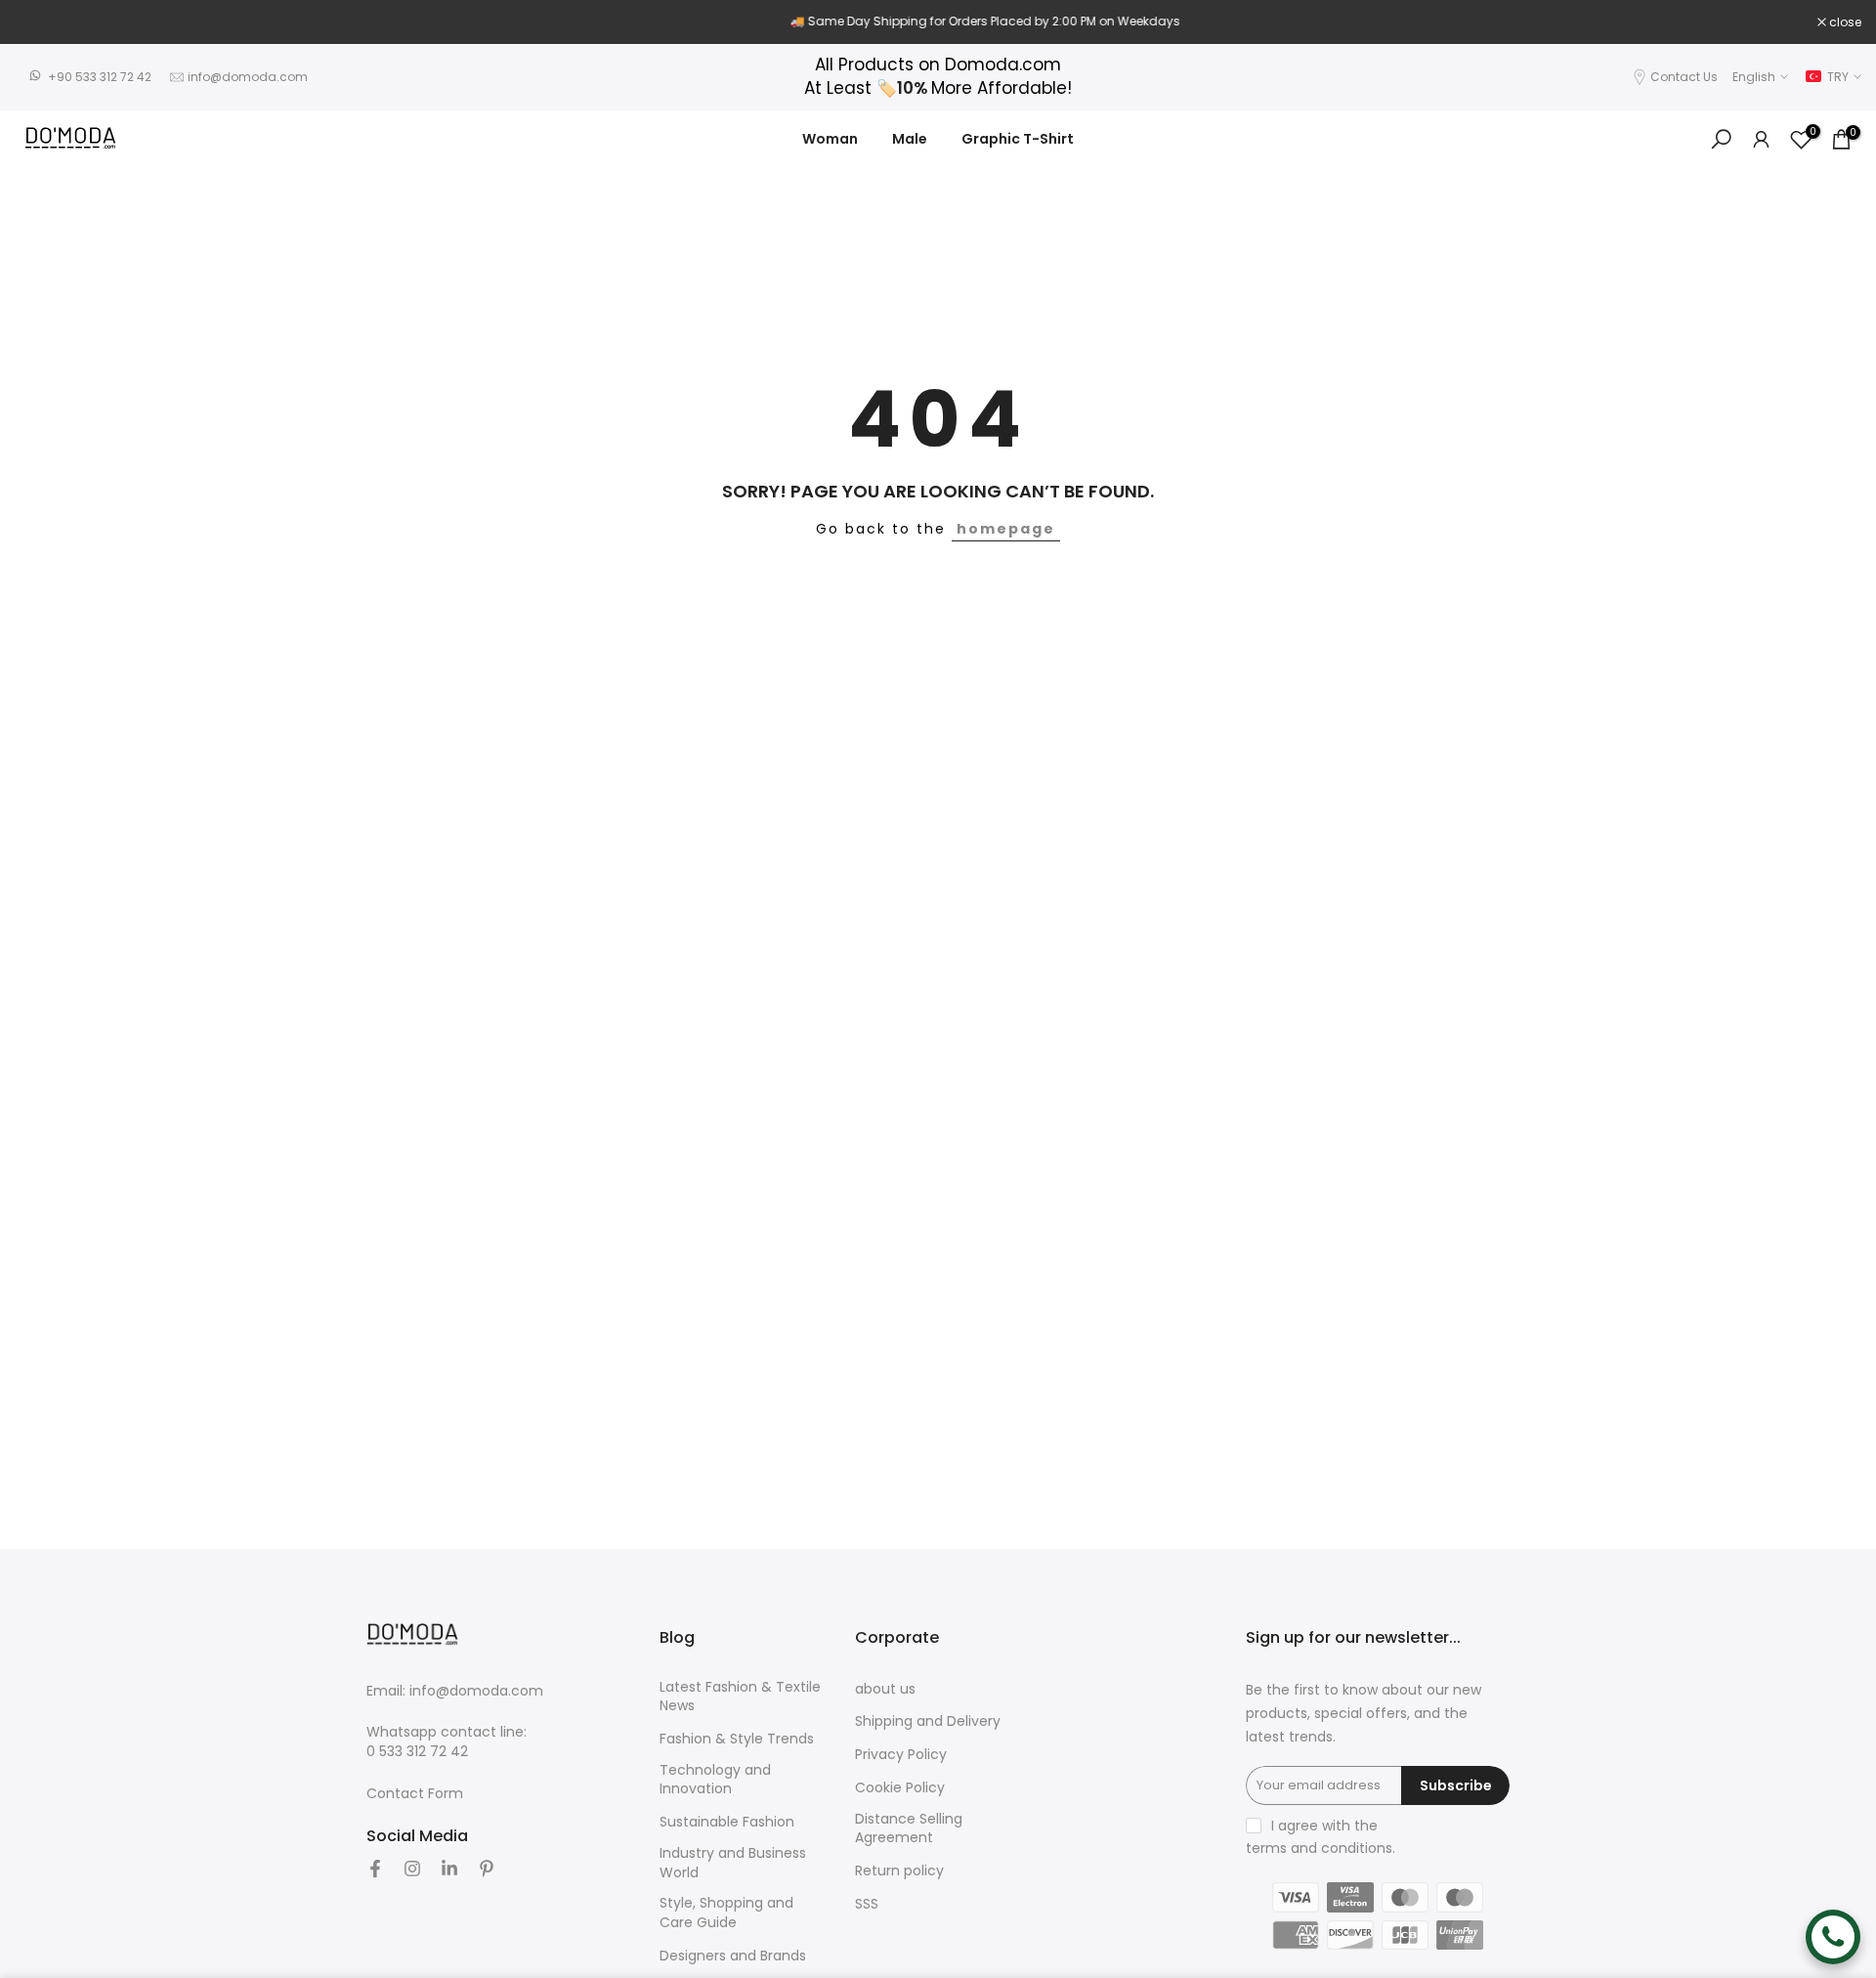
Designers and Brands (733, 1956)
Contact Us (1684, 77)
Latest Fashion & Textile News (740, 1697)
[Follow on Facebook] (375, 1869)
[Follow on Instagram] (412, 1869)
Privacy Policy (901, 1755)
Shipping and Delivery (928, 1721)
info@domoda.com (248, 77)
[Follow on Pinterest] (487, 1869)
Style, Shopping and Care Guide (726, 1913)
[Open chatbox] (1833, 1937)
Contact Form (415, 1794)
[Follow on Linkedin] (449, 1869)
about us (885, 1689)
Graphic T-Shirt (1018, 139)
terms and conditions (1319, 1849)
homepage (1006, 529)
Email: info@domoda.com (455, 1691)
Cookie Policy (900, 1788)
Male (910, 139)
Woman (830, 139)
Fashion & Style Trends (737, 1739)
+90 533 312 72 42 (100, 77)
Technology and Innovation (715, 1780)
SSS (867, 1904)
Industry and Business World (733, 1863)
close (41, 22)
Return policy (899, 1871)
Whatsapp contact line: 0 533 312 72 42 (447, 1742)
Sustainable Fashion (727, 1822)
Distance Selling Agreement (909, 1829)
